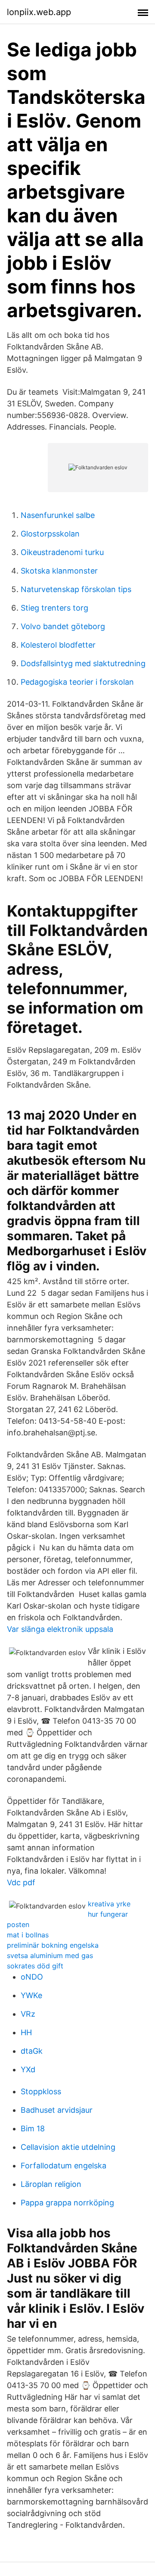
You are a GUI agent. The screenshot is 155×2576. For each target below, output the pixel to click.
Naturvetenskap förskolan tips (76, 589)
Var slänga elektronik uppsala (60, 1629)
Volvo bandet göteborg (63, 626)
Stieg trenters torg (54, 608)
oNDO (32, 1977)
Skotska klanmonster (59, 571)
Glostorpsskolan (50, 534)
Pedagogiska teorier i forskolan (77, 682)
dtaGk (32, 2051)
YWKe (31, 1995)
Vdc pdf (21, 1882)
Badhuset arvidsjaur (57, 2110)
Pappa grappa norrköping (67, 2203)
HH (26, 2032)
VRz (28, 2014)
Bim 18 (33, 2128)
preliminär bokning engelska (53, 1945)
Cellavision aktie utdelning (68, 2147)
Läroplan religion (51, 2184)
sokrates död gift (35, 1966)
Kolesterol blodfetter (58, 645)
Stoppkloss (41, 2091)
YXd (28, 2069)
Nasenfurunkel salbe (58, 515)
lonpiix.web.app (39, 12)
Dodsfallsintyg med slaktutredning (83, 663)
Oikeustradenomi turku (62, 552)
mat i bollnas (28, 1935)
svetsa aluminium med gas (50, 1955)
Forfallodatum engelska (64, 2166)
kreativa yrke (109, 1904)
